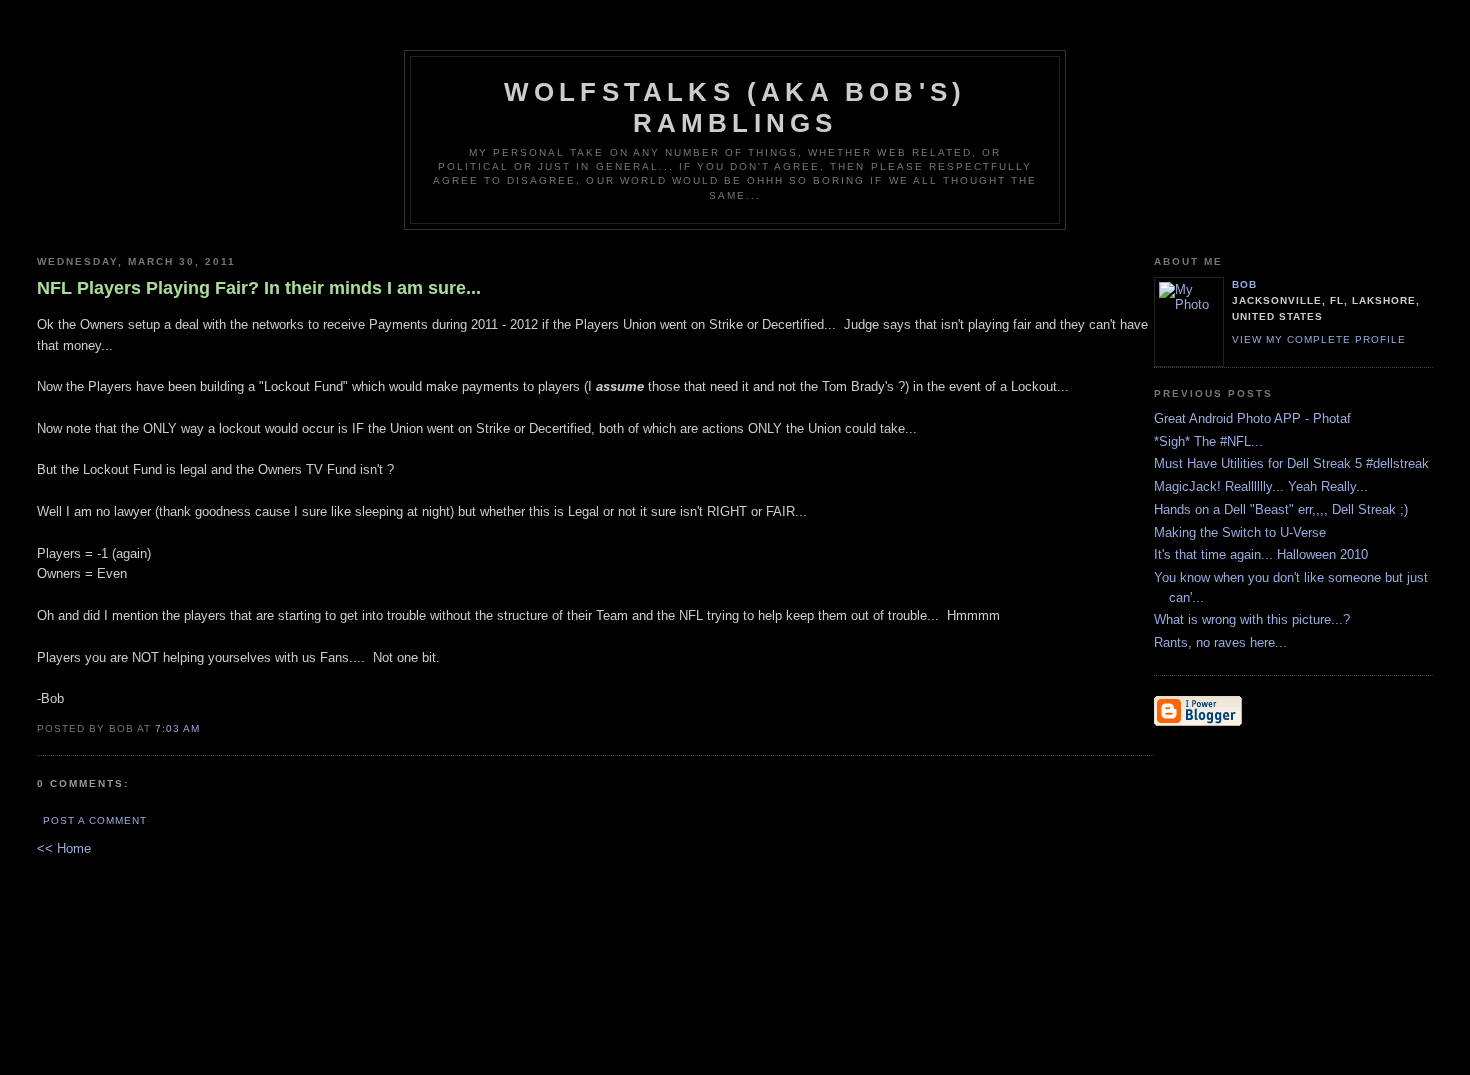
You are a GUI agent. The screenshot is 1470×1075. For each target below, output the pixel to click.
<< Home (64, 848)
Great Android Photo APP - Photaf (1252, 418)
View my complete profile (1319, 339)
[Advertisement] (1214, 865)
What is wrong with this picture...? (1252, 619)
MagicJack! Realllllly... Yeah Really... (1261, 486)
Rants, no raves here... (1220, 642)
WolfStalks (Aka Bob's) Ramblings (735, 107)
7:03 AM (177, 728)
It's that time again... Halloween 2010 (1261, 554)
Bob (1244, 284)
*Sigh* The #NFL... (1208, 441)
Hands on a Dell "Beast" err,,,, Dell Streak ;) (1281, 509)
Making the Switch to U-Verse (1240, 532)
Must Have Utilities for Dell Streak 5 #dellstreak (1291, 463)
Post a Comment (95, 820)
